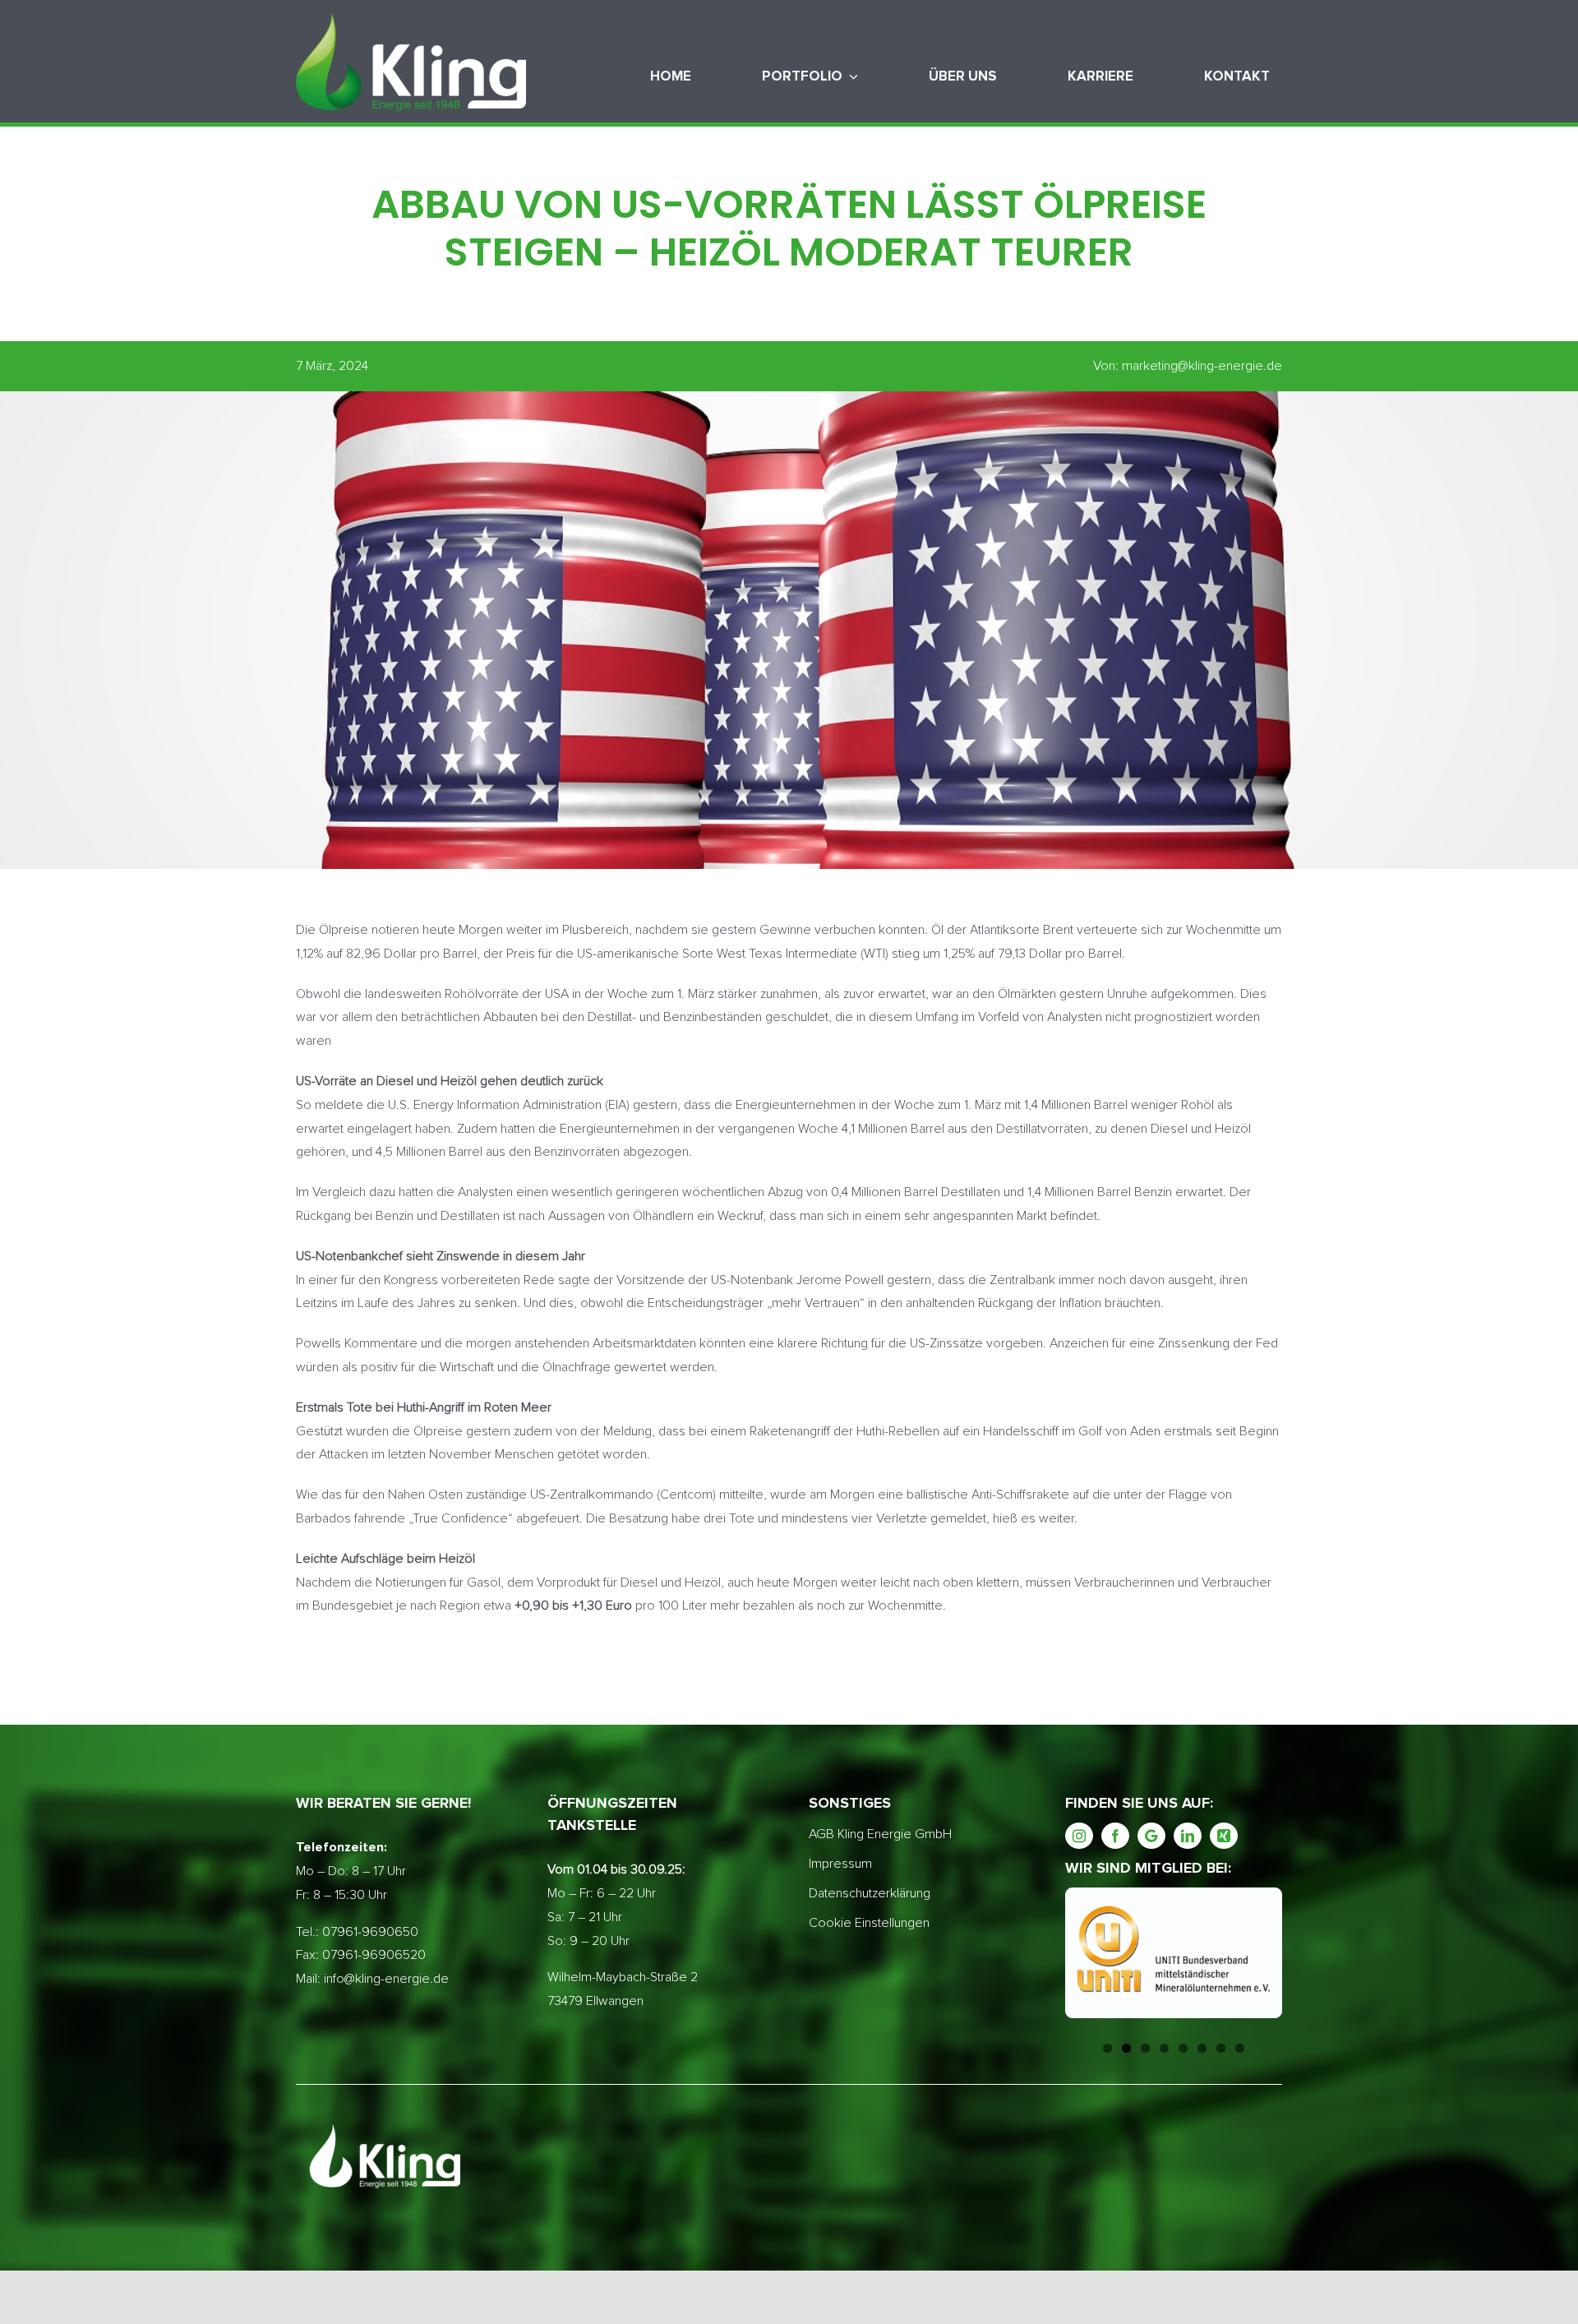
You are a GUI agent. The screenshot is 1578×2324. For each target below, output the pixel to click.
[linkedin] (1188, 1836)
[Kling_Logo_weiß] (411, 19)
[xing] (1224, 1836)
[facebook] (1115, 1836)
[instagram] (1079, 1836)
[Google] (1151, 1836)
